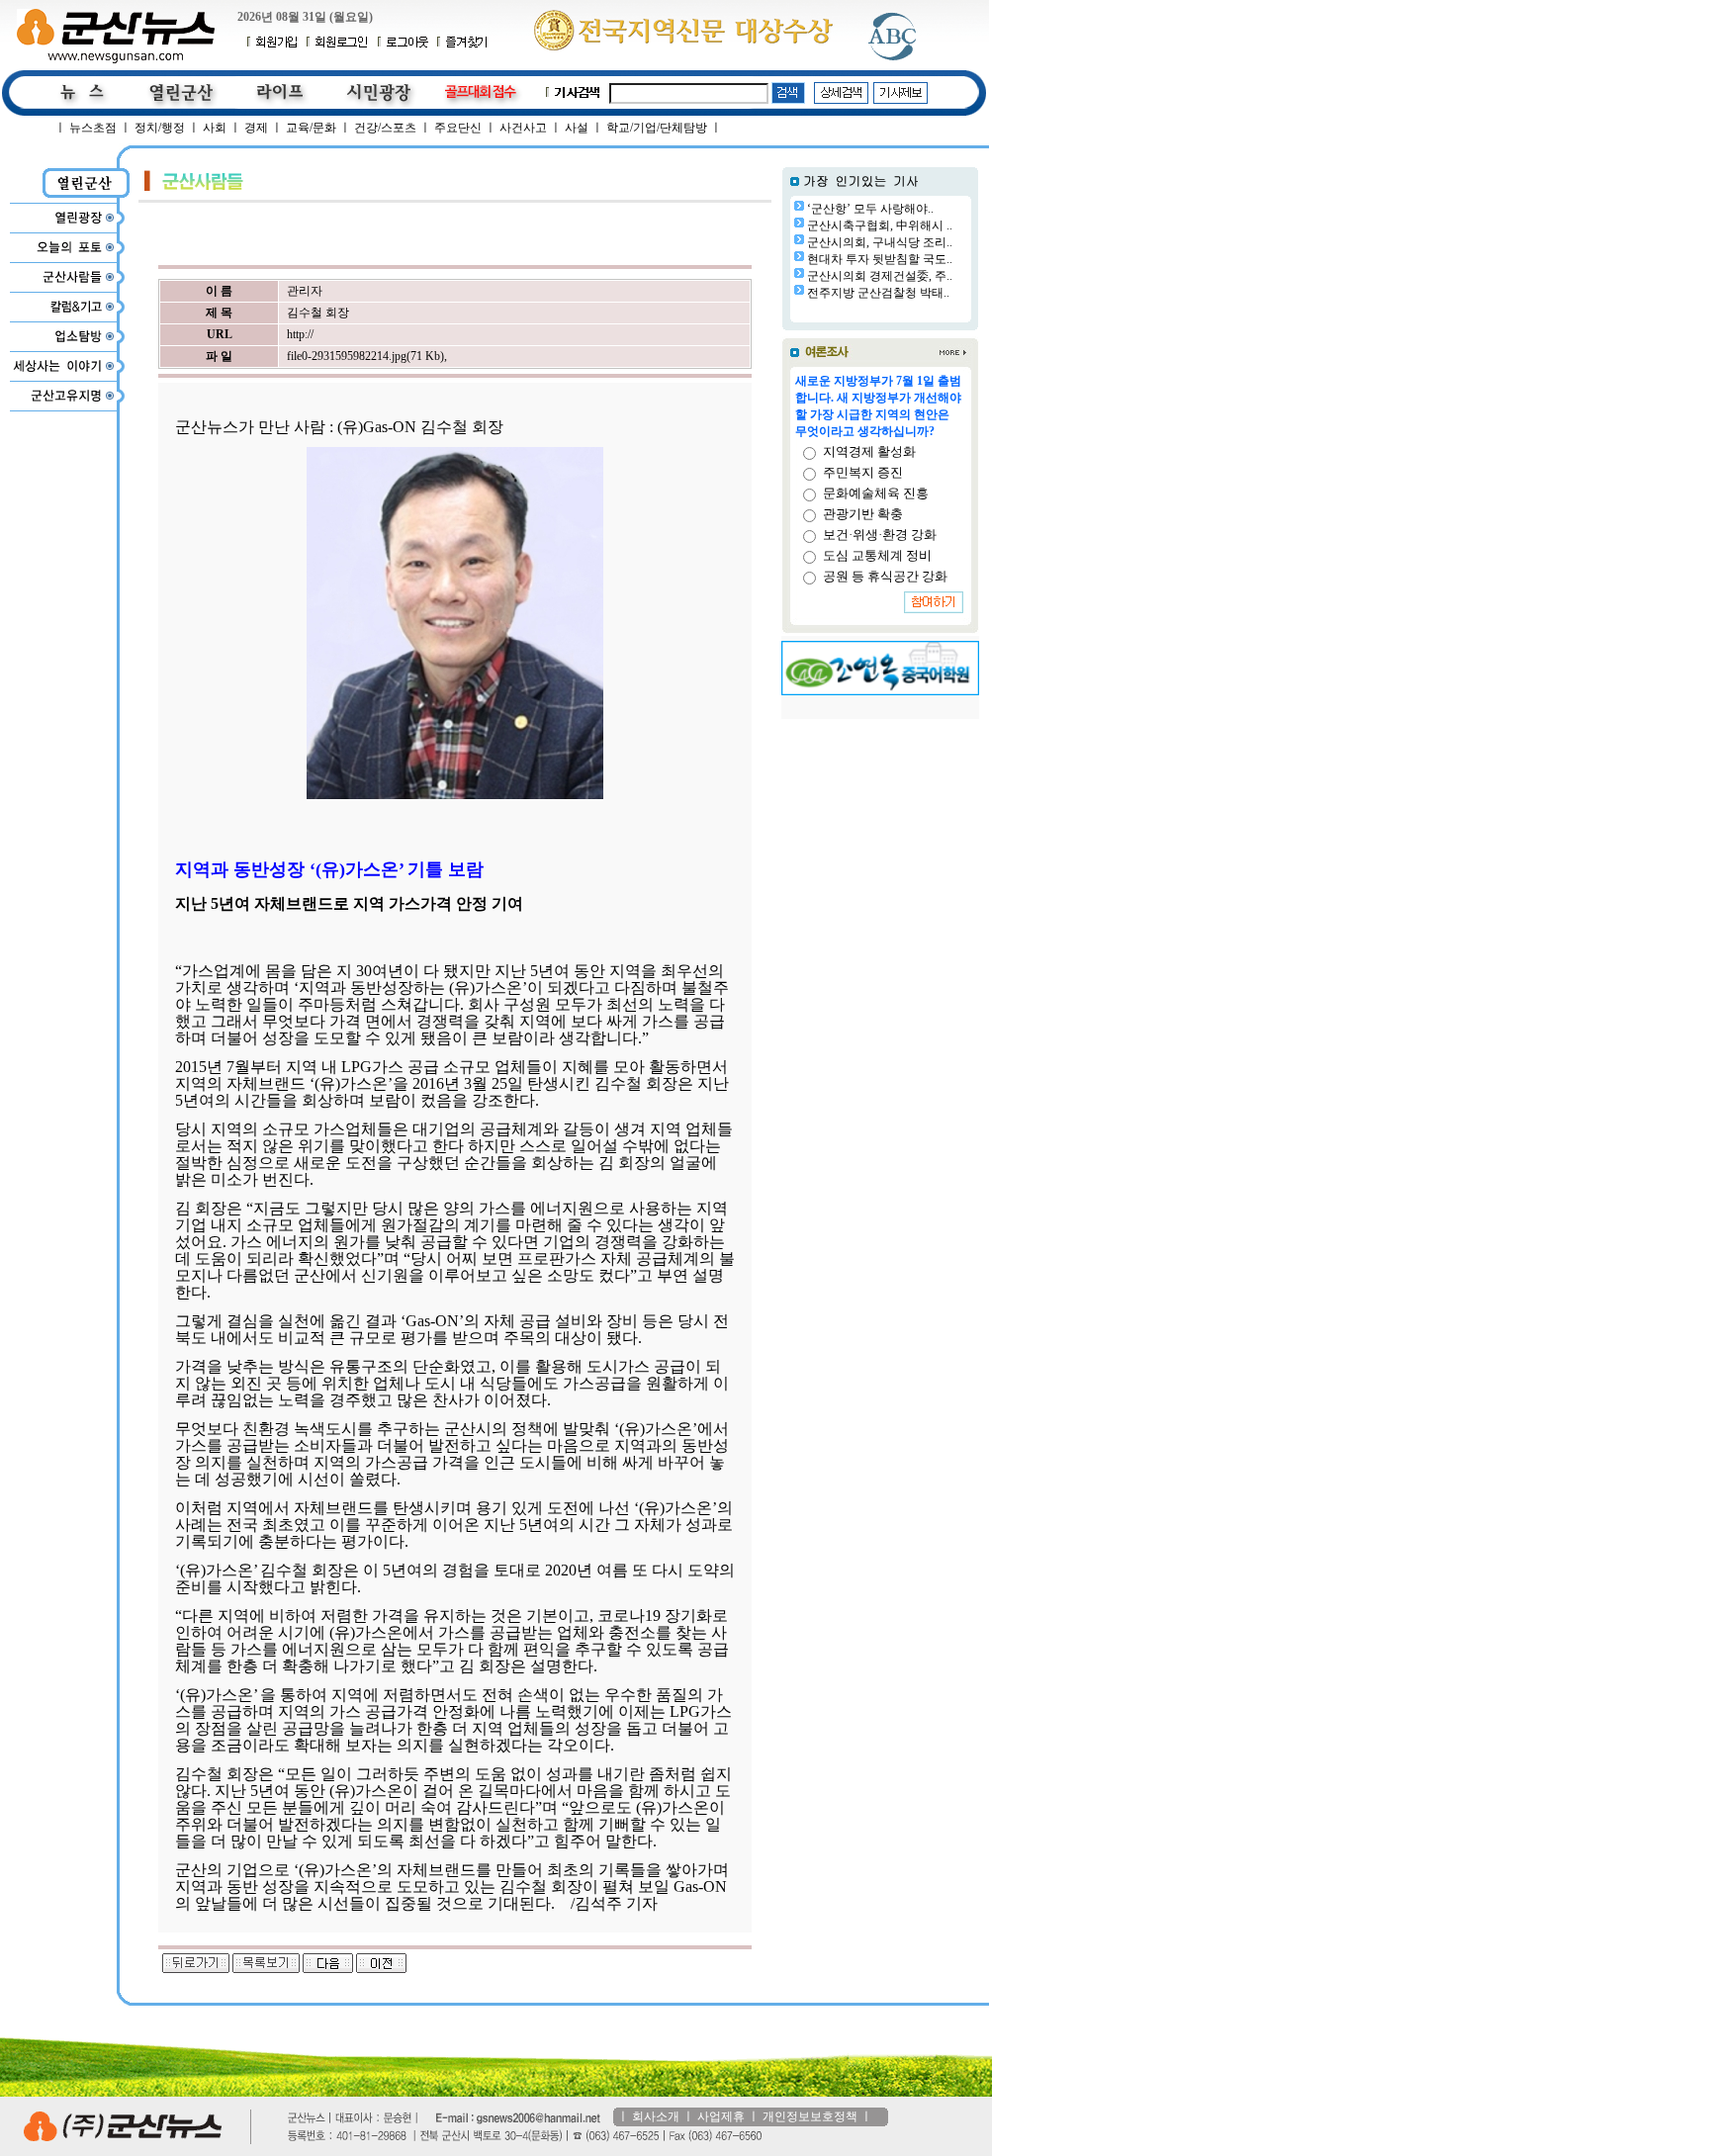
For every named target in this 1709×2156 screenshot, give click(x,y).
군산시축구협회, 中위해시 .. (880, 225)
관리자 (305, 291)
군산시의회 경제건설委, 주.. (880, 276)
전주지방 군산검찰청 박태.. (878, 293)
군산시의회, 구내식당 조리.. (880, 242)
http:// (300, 334)
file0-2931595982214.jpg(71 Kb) (365, 356)
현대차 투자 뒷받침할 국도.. (880, 259)
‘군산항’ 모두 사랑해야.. (870, 209)
